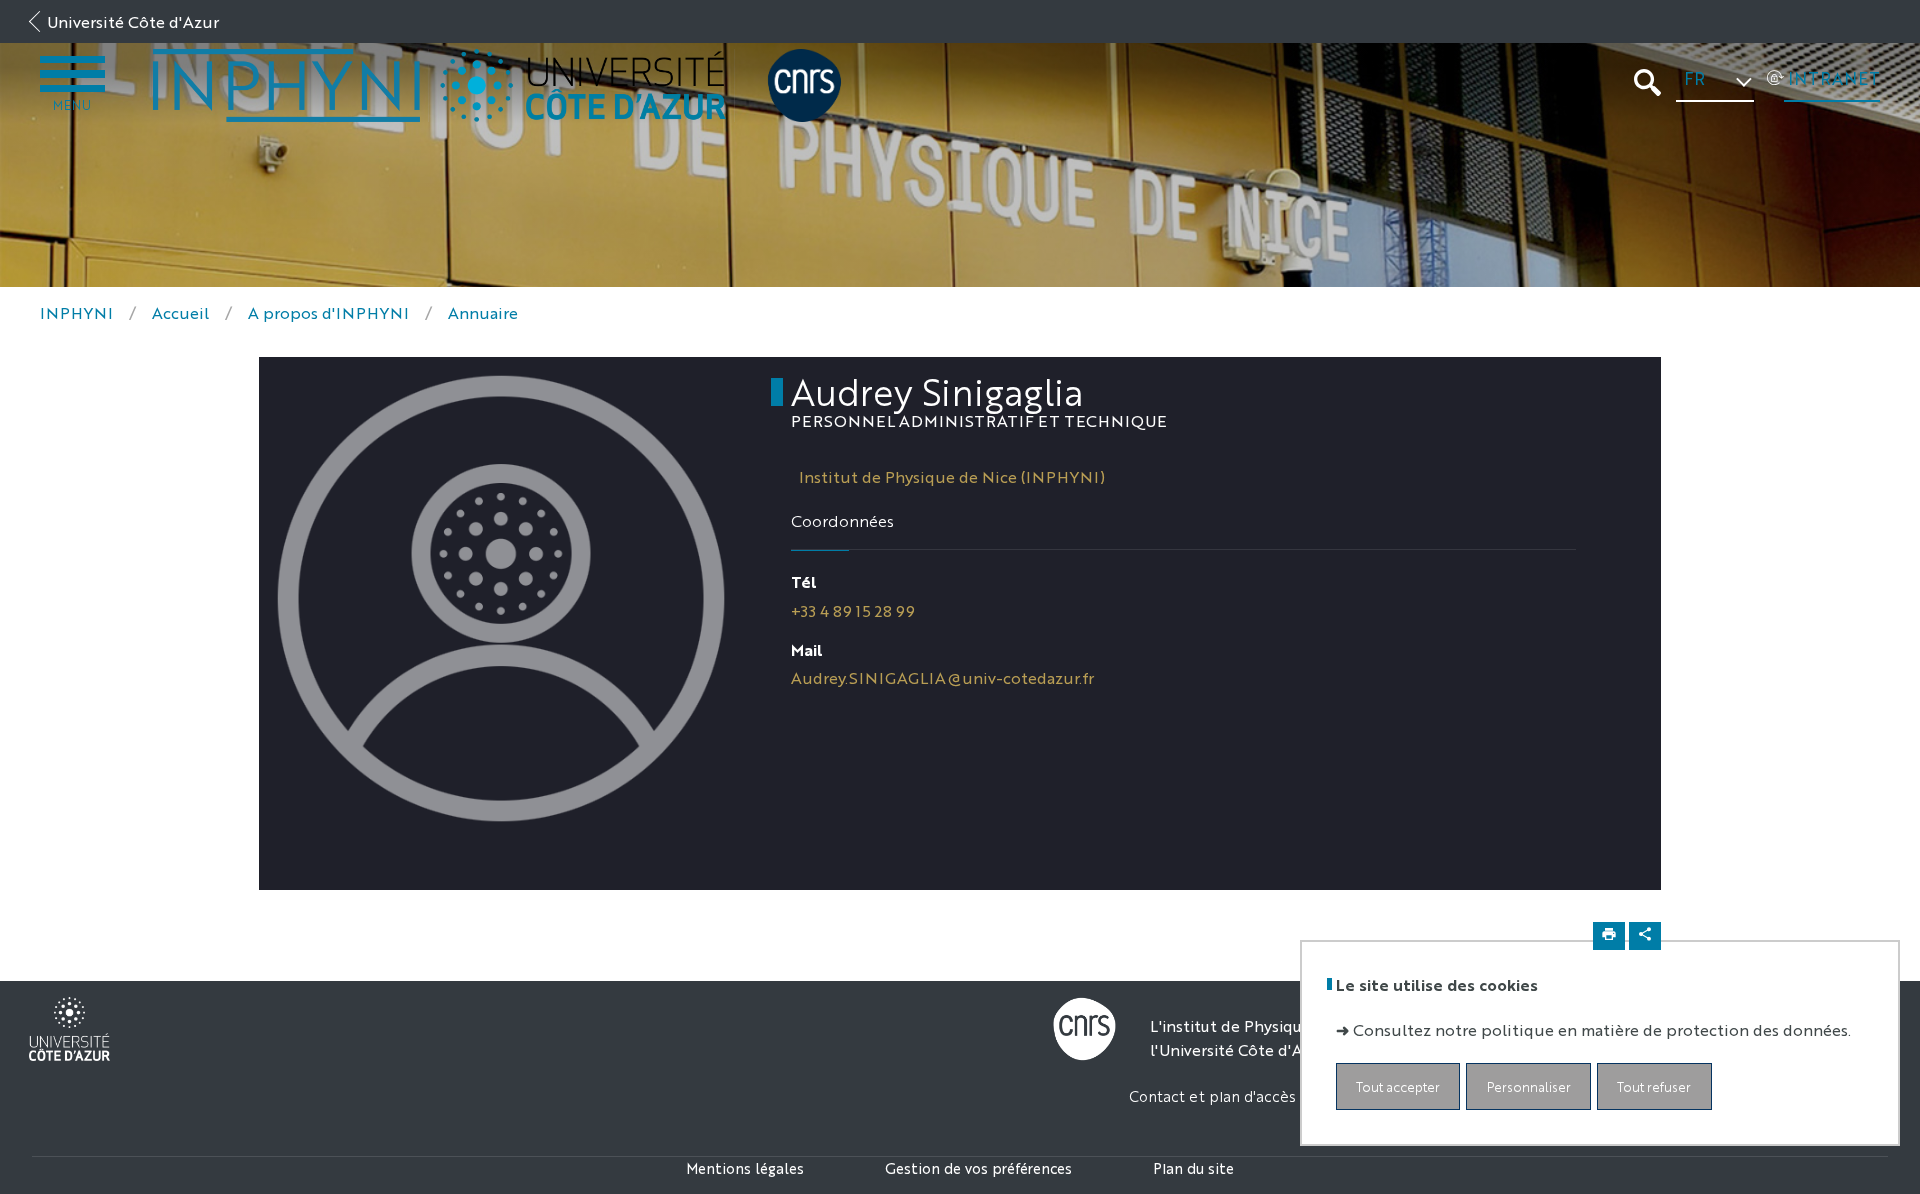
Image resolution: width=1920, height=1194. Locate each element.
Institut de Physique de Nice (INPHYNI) (952, 476)
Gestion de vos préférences (978, 1167)
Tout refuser (1654, 1087)
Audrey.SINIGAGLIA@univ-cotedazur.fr (942, 677)
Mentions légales (745, 1167)
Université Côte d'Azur (133, 21)
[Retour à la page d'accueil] (287, 85)
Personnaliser (1529, 1087)
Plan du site (1193, 1167)
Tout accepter (1398, 1087)
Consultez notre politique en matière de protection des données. (1602, 1030)
